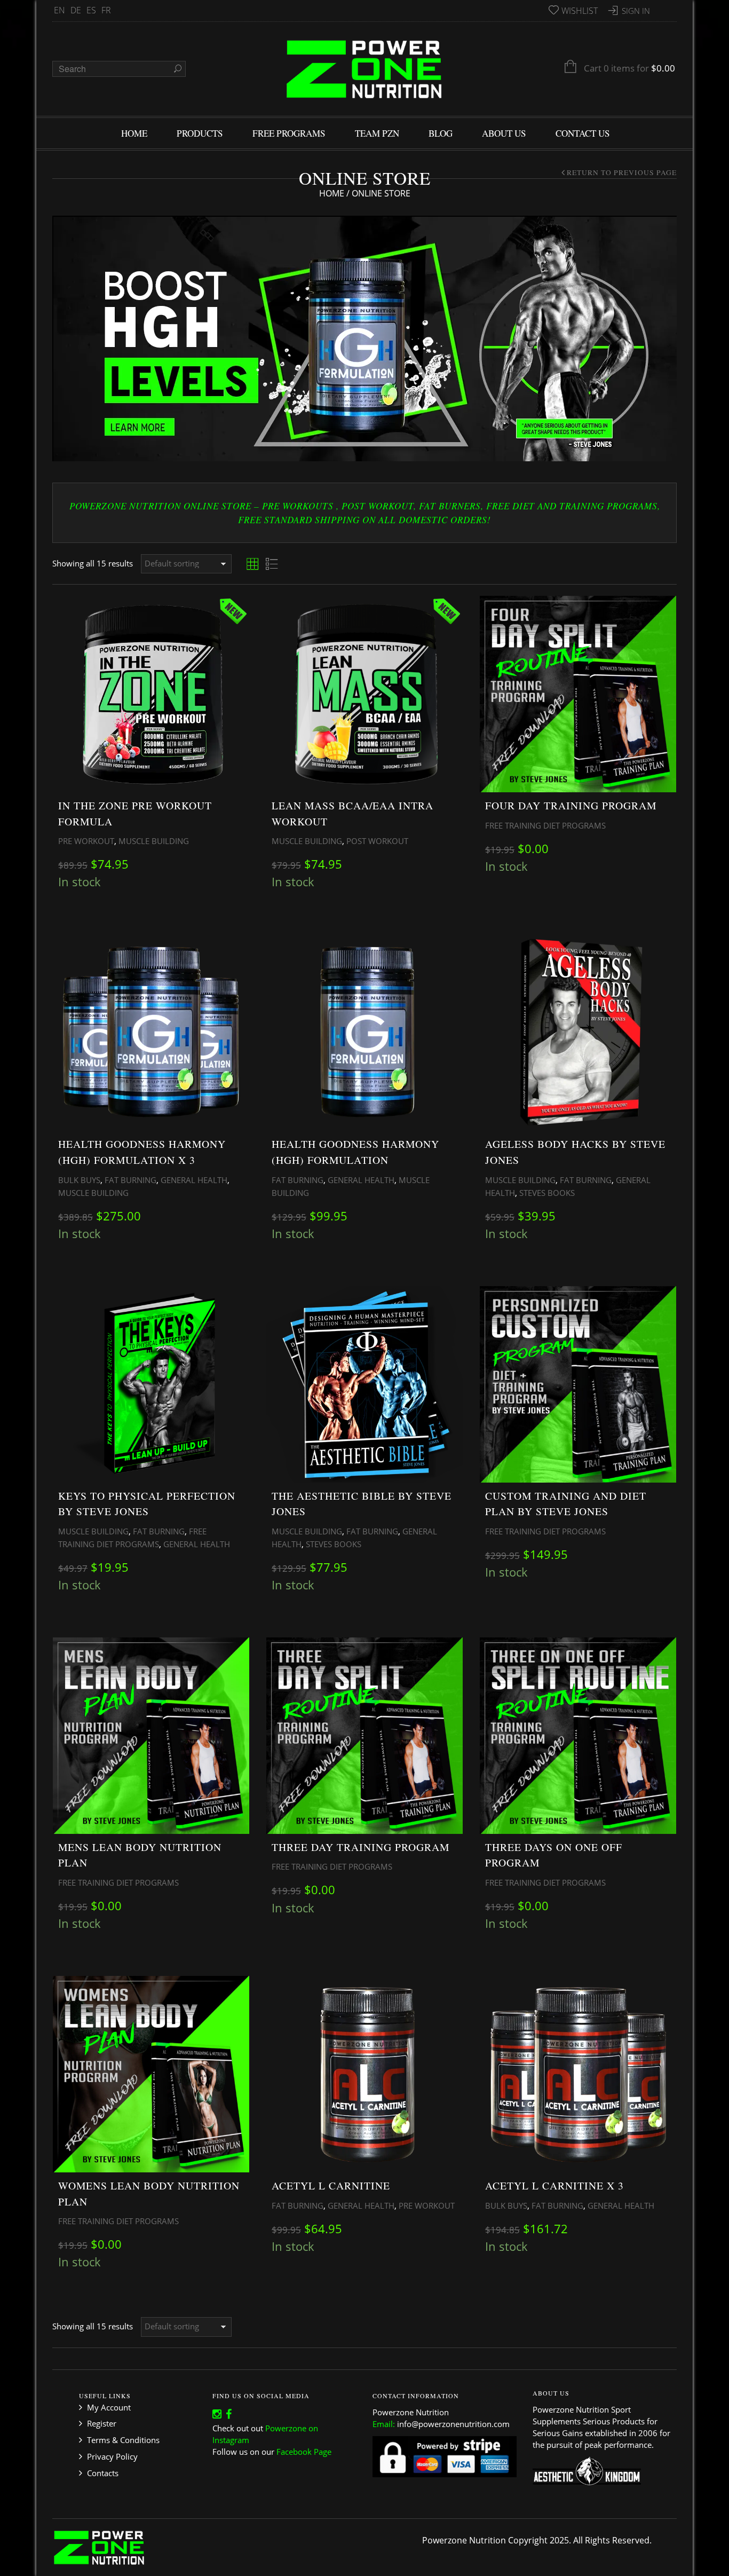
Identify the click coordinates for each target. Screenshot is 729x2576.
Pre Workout (86, 841)
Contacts (103, 2473)
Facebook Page (304, 2452)
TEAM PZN (377, 133)
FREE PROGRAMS (289, 133)
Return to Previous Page (622, 172)
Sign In (636, 11)
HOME (134, 133)
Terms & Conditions (123, 2440)
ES (91, 10)
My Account (109, 2407)
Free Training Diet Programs (545, 825)
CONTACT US (583, 133)
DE (76, 10)
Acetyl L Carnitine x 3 (554, 2185)
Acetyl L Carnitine (331, 2185)
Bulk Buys (79, 1180)
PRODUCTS (200, 133)
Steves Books (547, 1193)
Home (332, 193)
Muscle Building (154, 841)
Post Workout (377, 841)
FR (106, 10)
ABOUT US (504, 133)
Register (102, 2423)
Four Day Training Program (571, 805)
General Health (194, 1180)
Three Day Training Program (360, 1847)
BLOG (441, 133)
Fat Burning (130, 1180)
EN (60, 10)
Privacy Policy (112, 2456)
